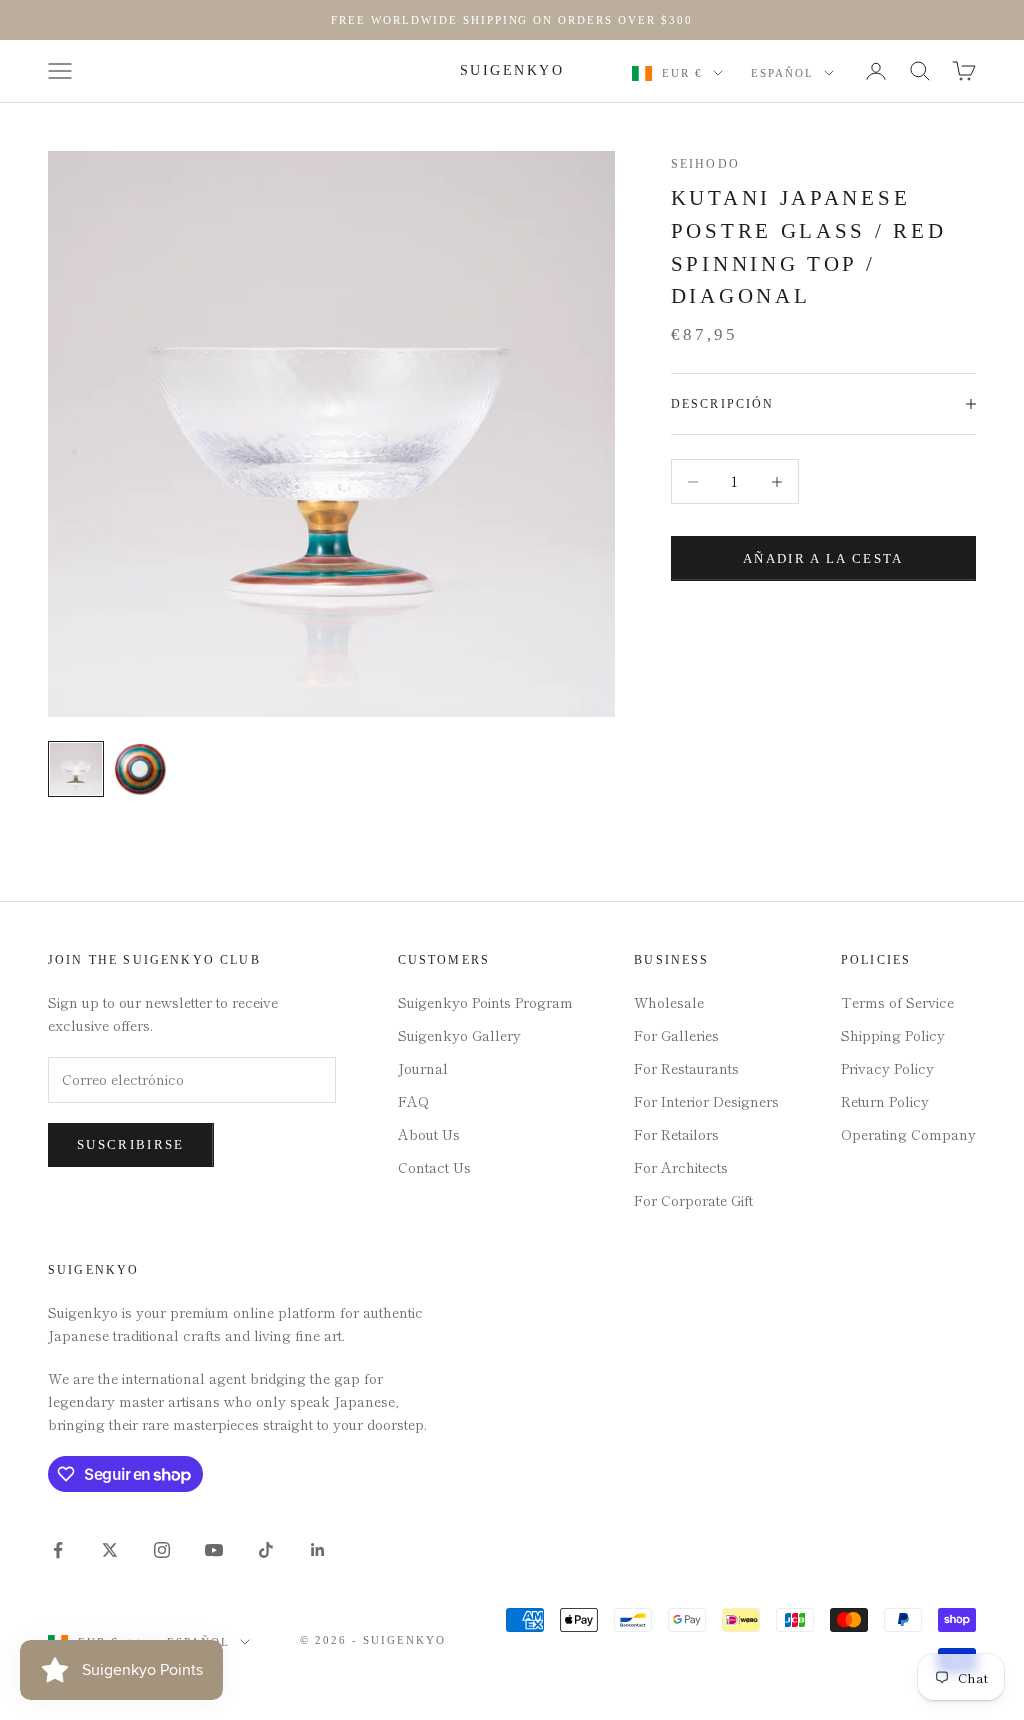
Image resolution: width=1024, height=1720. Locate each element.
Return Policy (885, 1101)
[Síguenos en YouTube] (214, 1550)
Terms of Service (897, 1002)
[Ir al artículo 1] (76, 769)
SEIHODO (705, 164)
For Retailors (676, 1134)
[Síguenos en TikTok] (266, 1550)
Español (782, 73)
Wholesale (669, 1002)
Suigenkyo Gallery (459, 1035)
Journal (423, 1068)
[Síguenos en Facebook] (58, 1550)
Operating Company (908, 1134)
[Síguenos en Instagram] (162, 1550)
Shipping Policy (893, 1035)
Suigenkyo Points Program (485, 1002)
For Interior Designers (706, 1101)
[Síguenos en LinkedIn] (318, 1550)
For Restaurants (686, 1068)
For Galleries (676, 1035)
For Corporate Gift (693, 1200)
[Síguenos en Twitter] (110, 1550)
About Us (429, 1134)
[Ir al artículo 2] (140, 769)
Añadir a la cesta (823, 558)
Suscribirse (131, 1144)
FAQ (413, 1101)
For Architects (681, 1167)
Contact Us (434, 1167)
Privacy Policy (887, 1068)
